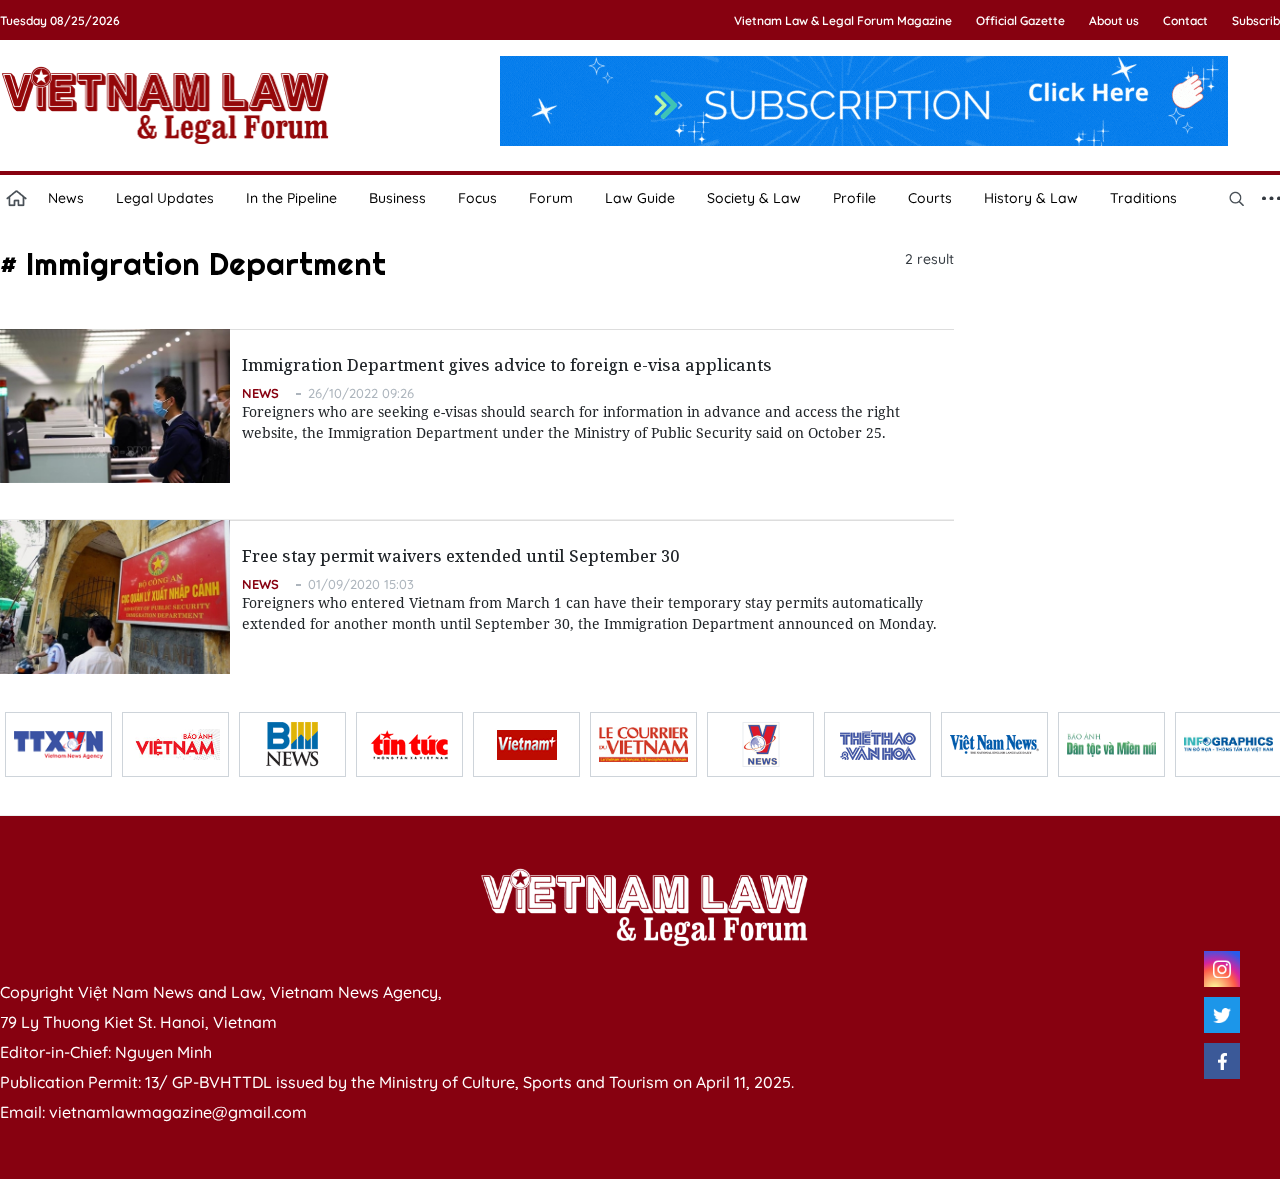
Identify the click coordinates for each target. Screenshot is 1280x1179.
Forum (551, 198)
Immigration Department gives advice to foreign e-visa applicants (507, 365)
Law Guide (640, 198)
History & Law (1031, 198)
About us (1114, 20)
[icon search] (1236, 198)
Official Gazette (1020, 20)
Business (397, 198)
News (66, 198)
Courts (930, 198)
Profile (854, 198)
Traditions (1143, 198)
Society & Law (754, 198)
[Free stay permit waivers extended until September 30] (115, 597)
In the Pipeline (291, 198)
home (16, 198)
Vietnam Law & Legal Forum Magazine (843, 20)
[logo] (644, 907)
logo (165, 105)
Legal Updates (165, 198)
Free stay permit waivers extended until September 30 (460, 556)
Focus (477, 198)
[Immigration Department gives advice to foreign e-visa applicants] (115, 406)
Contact (1185, 20)
